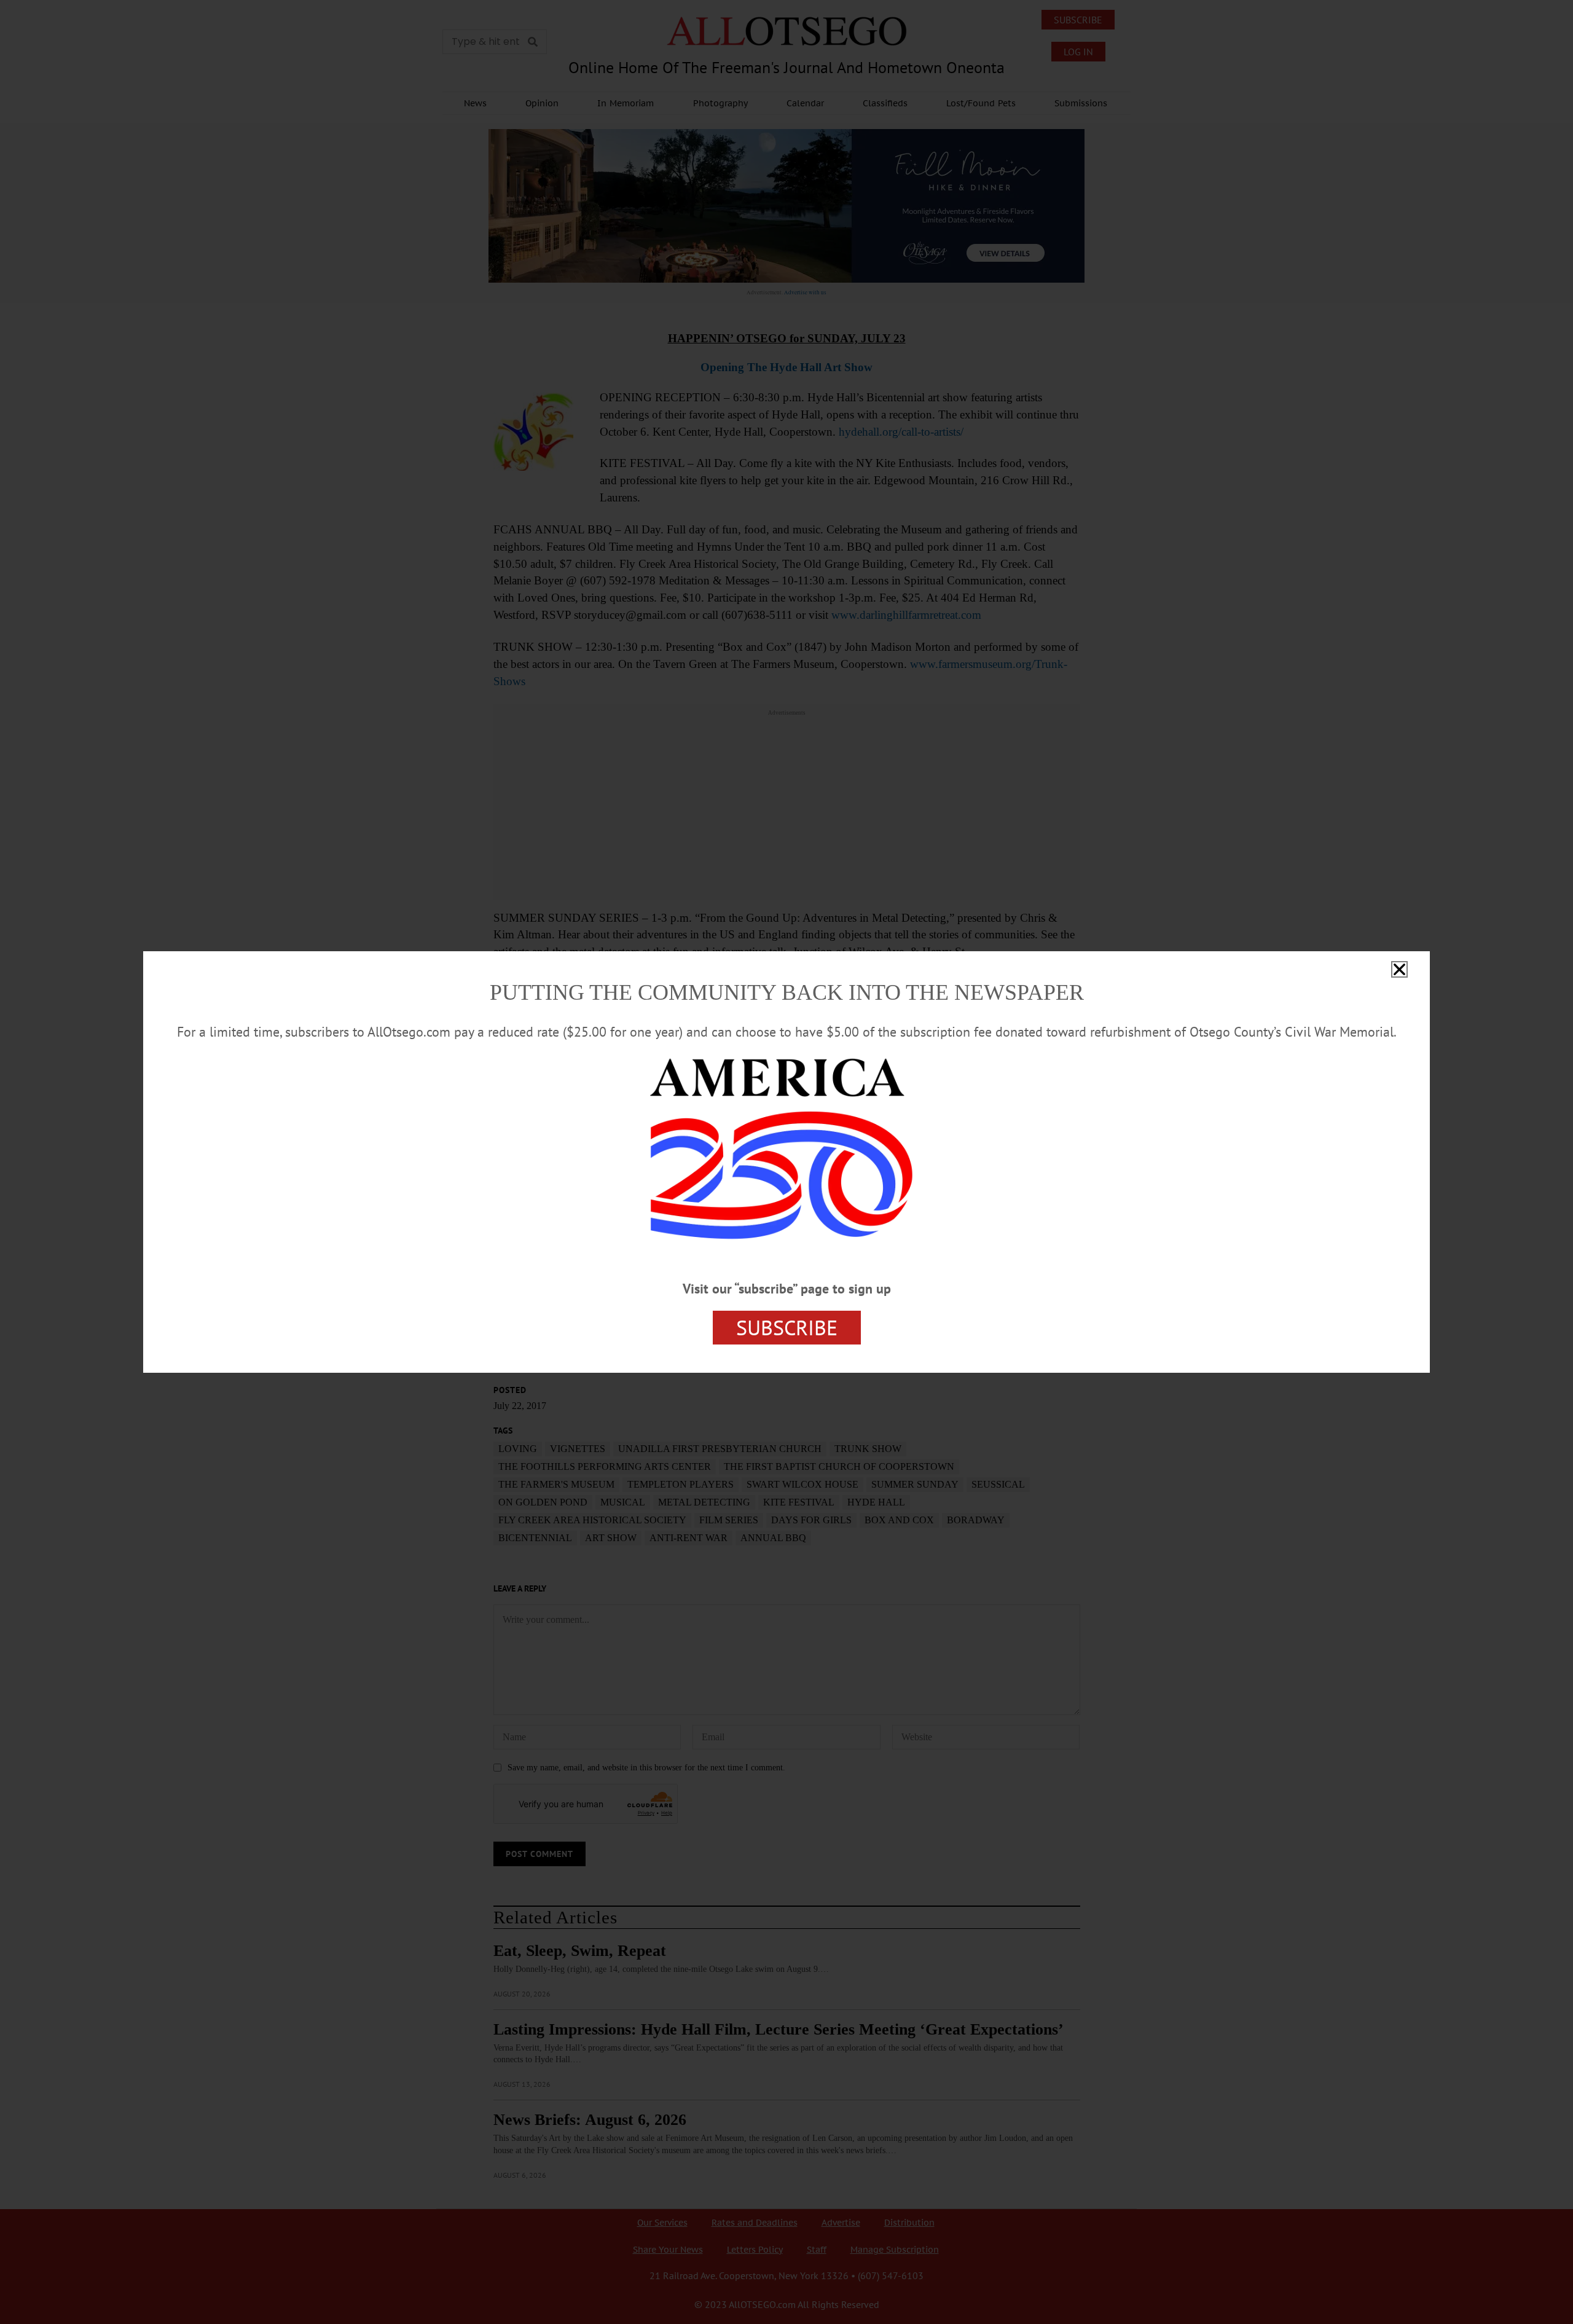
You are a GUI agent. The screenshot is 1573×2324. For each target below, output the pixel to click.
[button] (1399, 969)
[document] (786, 1162)
